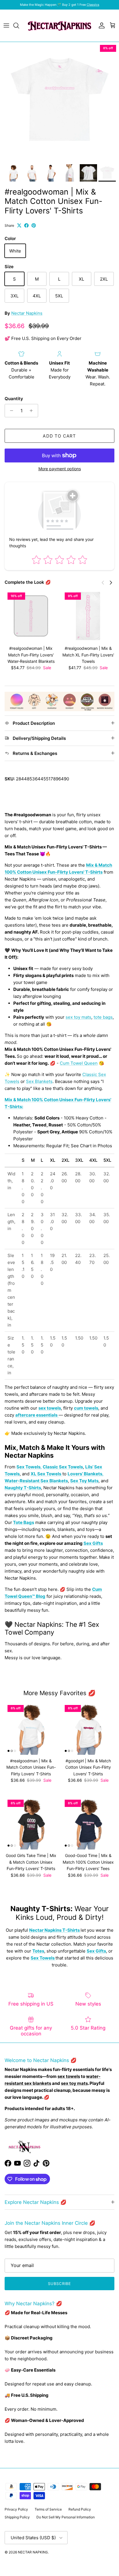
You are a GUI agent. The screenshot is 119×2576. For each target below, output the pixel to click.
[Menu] (6, 25)
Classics (93, 5)
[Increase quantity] (33, 411)
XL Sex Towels (46, 1474)
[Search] (19, 25)
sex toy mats (78, 1017)
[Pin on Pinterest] (34, 225)
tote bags (103, 1017)
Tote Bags (24, 1522)
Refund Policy (80, 2509)
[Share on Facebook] (26, 225)
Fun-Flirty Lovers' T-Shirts (75, 872)
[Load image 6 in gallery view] (59, 102)
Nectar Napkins (27, 313)
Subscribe (59, 2284)
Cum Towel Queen (79, 1063)
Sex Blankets (39, 1081)
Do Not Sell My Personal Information (66, 2517)
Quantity (14, 399)
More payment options (60, 469)
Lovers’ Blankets (85, 1474)
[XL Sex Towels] (62, 1474)
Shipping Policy (17, 2517)
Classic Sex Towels (63, 1467)
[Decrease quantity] (10, 411)
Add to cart (59, 436)
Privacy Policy (16, 2509)
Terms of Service (48, 2509)
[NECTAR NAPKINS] (59, 26)
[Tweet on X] (19, 225)
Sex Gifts (93, 1543)
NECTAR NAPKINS (33, 2552)
